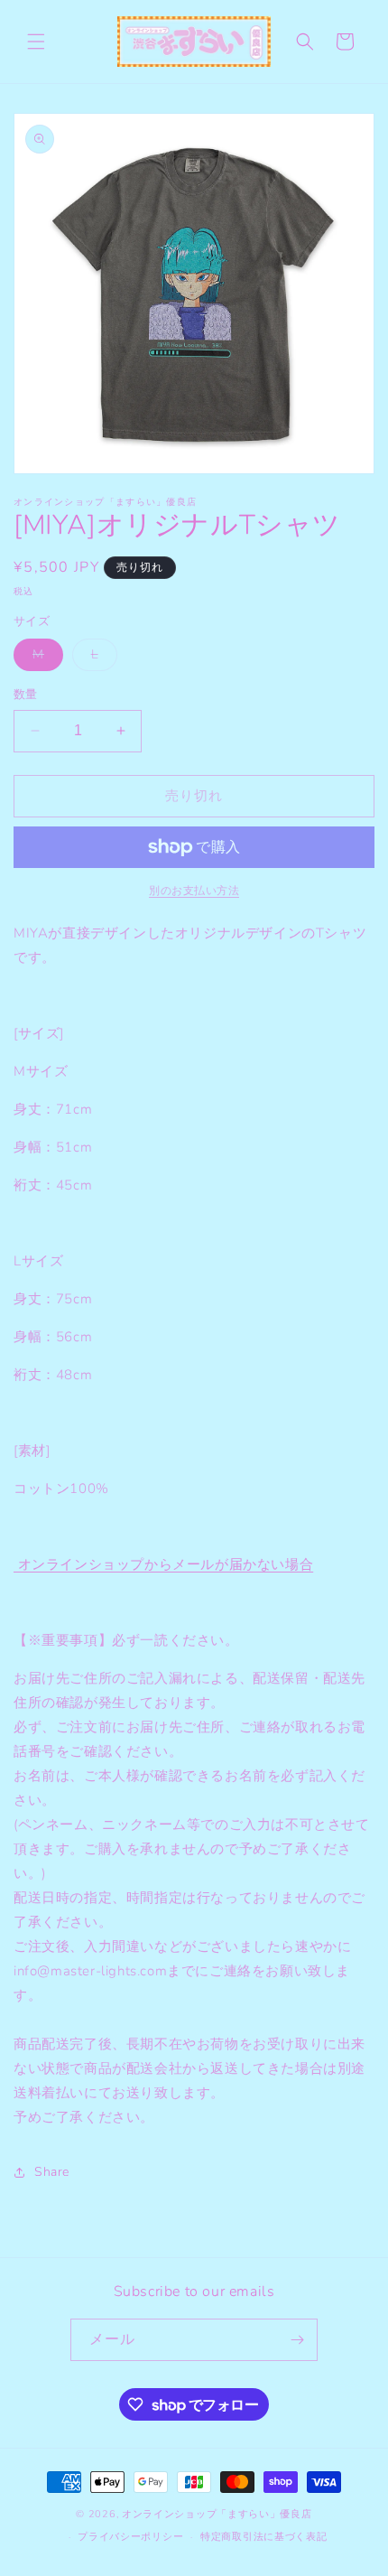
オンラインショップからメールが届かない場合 (163, 1564)
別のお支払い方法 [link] (194, 891)
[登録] (297, 2340)
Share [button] (52, 2172)
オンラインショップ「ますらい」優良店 (217, 2514)
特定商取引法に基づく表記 (263, 2537)
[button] (36, 42)
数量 (26, 695)
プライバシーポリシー (130, 2537)
